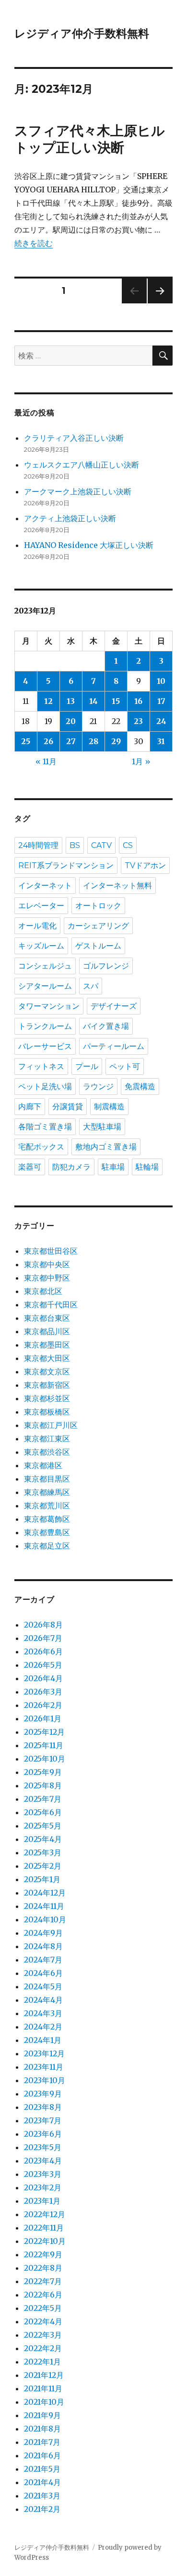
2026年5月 (43, 1665)
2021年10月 (44, 2402)
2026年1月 (43, 1718)
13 (71, 701)
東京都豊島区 (47, 1532)
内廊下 (30, 1107)
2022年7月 (43, 2281)
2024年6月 (43, 1973)
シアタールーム (45, 986)
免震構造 (140, 1087)
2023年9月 (43, 2094)
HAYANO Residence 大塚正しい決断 (89, 545)
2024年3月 (43, 2013)
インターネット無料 (117, 886)
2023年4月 (43, 2161)
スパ (91, 986)
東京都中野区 (47, 1278)
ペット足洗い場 (45, 1087)
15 (116, 701)
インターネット (45, 886)
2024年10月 (45, 1919)
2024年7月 (43, 1960)
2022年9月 (43, 2254)
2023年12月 (44, 2053)
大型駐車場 (102, 1127)
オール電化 (37, 926)
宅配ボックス (41, 1147)
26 (48, 741)
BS (75, 845)
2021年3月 (42, 2496)
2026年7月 (43, 1638)
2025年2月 (43, 1866)
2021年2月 (42, 2509)
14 (93, 701)
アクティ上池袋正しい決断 (70, 518)
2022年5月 (43, 2308)
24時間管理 (38, 845)
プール (87, 1066)
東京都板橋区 (47, 1412)
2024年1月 (43, 2040)
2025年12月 (44, 1732)
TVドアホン (145, 865)
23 (138, 721)
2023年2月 (43, 2187)
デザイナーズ (114, 1006)
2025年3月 (43, 1852)
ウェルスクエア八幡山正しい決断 (82, 465)
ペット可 (125, 1066)
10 (161, 681)
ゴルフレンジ (106, 966)
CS (128, 845)
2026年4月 (43, 1678)
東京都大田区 (47, 1358)
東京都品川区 (47, 1331)
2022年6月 (43, 2295)
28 (93, 741)
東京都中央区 (47, 1264)
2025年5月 (43, 1826)
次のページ (157, 303)
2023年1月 (42, 2201)
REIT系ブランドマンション (66, 865)
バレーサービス (45, 1046)
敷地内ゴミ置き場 (106, 1147)
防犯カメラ (71, 1167)
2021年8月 (42, 2429)
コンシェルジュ (45, 966)
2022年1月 (42, 2362)
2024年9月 (43, 1933)
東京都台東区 (47, 1318)
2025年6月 (43, 1812)
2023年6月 (43, 2134)
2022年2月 (43, 2348)
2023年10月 (45, 2080)
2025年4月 (43, 1839)
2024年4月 (43, 2000)
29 (116, 741)
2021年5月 (42, 2469)
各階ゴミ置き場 (45, 1127)
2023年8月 (43, 2107)
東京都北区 (43, 1291)
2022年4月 (43, 2321)
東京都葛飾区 (47, 1519)
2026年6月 (43, 1651)
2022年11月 (44, 2228)
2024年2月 (43, 2027)
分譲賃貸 (68, 1107)
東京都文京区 (47, 1372)
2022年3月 (43, 2335)
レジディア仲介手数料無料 (82, 33)
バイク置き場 (106, 1026)
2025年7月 (43, 1799)
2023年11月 (44, 2067)
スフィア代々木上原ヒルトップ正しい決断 (90, 139)
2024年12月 (45, 1893)
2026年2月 (43, 1705)
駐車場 (113, 1167)
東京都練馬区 (47, 1492)
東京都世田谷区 (51, 1251)
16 (138, 701)
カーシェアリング (98, 926)
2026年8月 (43, 1625)
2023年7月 (43, 2120)
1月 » (141, 761)
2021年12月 (44, 2375)
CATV (101, 845)
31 (161, 741)
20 (71, 721)
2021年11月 (43, 2388)
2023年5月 (43, 2147)
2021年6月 (42, 2455)
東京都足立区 (47, 1546)
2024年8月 (43, 1946)
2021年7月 (42, 2442)
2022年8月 (43, 2268)
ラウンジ (98, 1087)
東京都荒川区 (47, 1505)
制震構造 (109, 1107)
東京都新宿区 (47, 1385)
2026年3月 (43, 1692)
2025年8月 (43, 1785)
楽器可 (30, 1167)
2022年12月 (45, 2214)
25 (26, 741)
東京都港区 (43, 1465)
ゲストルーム (98, 946)
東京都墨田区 (47, 1345)
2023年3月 (43, 2174)
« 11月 (46, 761)
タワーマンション (49, 1006)
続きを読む (34, 243)
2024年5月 (43, 1986)
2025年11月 (44, 1745)
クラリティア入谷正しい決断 (74, 438)
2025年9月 (43, 1772)
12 (48, 701)
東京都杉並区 (47, 1398)
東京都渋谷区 (47, 1452)
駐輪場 (147, 1167)
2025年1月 (42, 1879)
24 (161, 721)
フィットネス (41, 1066)
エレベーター (41, 906)
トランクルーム (45, 1026)
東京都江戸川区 (51, 1425)
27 (71, 741)
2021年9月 (42, 2415)
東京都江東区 (47, 1439)
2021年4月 (42, 2482)
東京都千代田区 (51, 1305)
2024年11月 (44, 1906)
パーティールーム (114, 1046)
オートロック (98, 906)
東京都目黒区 (47, 1479)
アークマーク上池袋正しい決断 (78, 491)
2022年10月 (45, 2241)
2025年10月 (45, 1759)
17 (161, 701)
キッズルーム (41, 946)
